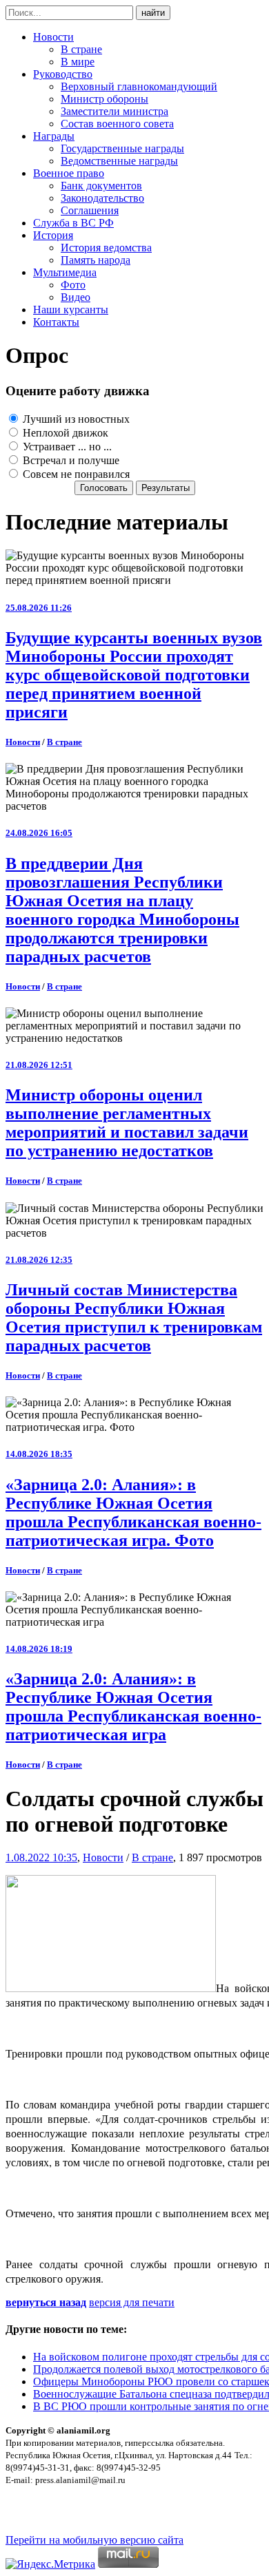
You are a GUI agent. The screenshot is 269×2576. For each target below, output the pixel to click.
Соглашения (90, 210)
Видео (76, 297)
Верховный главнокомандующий (139, 86)
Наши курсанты (71, 310)
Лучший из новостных (75, 419)
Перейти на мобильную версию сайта (94, 2540)
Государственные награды (122, 148)
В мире (78, 62)
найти (153, 13)
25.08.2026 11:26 (39, 608)
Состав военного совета (117, 124)
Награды (54, 136)
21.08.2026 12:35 (39, 1260)
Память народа (96, 260)
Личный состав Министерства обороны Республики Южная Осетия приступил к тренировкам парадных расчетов (134, 1318)
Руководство (63, 74)
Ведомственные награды (119, 161)
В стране (81, 49)
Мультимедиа (65, 272)
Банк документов (101, 186)
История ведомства (106, 248)
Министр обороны (104, 99)
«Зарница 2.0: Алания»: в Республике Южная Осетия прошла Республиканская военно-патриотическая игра (133, 1707)
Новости (53, 37)
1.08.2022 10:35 (41, 1857)
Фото (73, 285)
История (53, 235)
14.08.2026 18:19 (39, 1649)
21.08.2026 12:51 (39, 1065)
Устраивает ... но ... (66, 447)
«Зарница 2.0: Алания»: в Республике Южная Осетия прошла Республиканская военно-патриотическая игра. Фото (133, 1512)
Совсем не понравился (75, 474)
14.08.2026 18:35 (39, 1454)
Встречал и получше (70, 460)
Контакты (56, 322)
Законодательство (102, 198)
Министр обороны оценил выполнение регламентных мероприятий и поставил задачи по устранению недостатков (127, 1123)
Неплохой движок (64, 433)
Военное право (69, 173)
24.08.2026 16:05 (39, 833)
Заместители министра (114, 111)
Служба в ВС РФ (73, 223)
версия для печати (132, 2302)
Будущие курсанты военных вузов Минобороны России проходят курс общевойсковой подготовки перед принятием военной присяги (134, 675)
